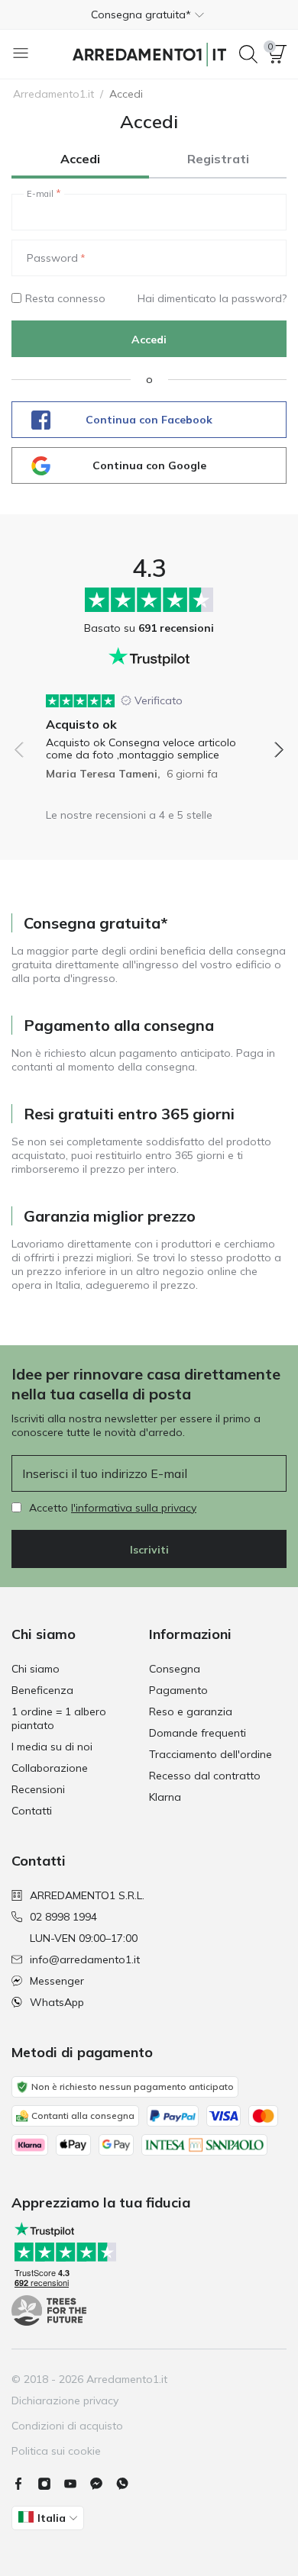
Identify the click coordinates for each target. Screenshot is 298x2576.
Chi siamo (36, 1669)
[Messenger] (102, 2484)
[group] (149, 731)
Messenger (57, 1981)
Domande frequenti (198, 1733)
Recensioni (38, 1789)
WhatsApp (57, 2002)
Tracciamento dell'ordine (211, 1754)
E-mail (40, 194)
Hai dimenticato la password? (212, 298)
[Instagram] (50, 2484)
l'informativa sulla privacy (134, 1508)
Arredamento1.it (53, 94)
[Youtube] (76, 2484)
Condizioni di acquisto (67, 2426)
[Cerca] (248, 54)
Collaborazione (50, 1768)
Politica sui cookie (56, 2451)
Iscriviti (149, 1550)
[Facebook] (24, 2484)
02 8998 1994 (63, 1917)
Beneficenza (42, 1690)
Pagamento (178, 1690)
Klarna (165, 1797)
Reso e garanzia (191, 1711)
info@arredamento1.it (85, 1959)
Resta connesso (65, 298)
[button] (149, 14)
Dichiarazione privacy (65, 2401)
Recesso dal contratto (205, 1776)
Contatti (32, 1811)
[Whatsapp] (128, 2484)
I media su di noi (52, 1747)
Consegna (175, 1669)
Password (52, 258)
